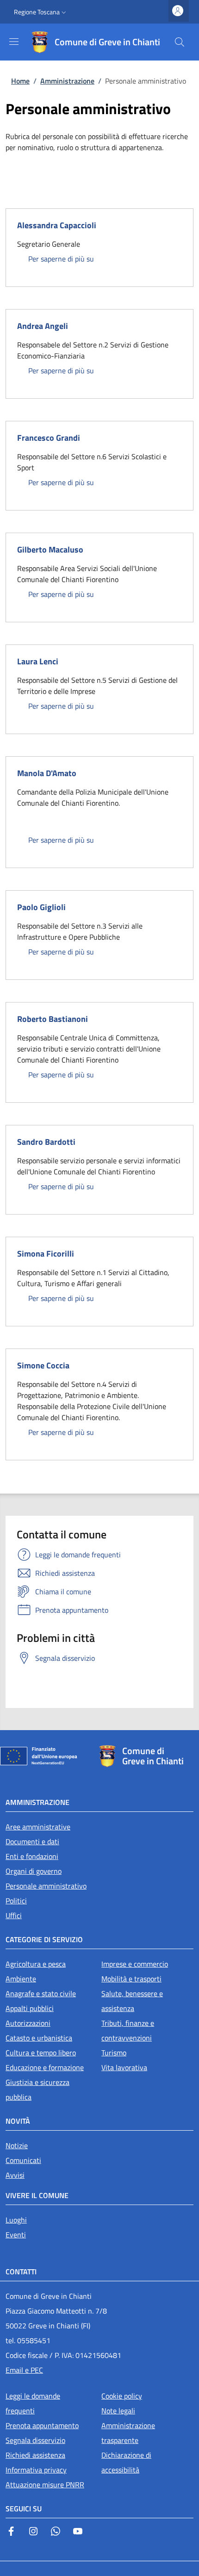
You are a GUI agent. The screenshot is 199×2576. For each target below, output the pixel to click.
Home (20, 81)
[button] (41, 12)
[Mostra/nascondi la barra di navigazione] (14, 42)
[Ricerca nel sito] (180, 42)
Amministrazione (67, 81)
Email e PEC (24, 2370)
